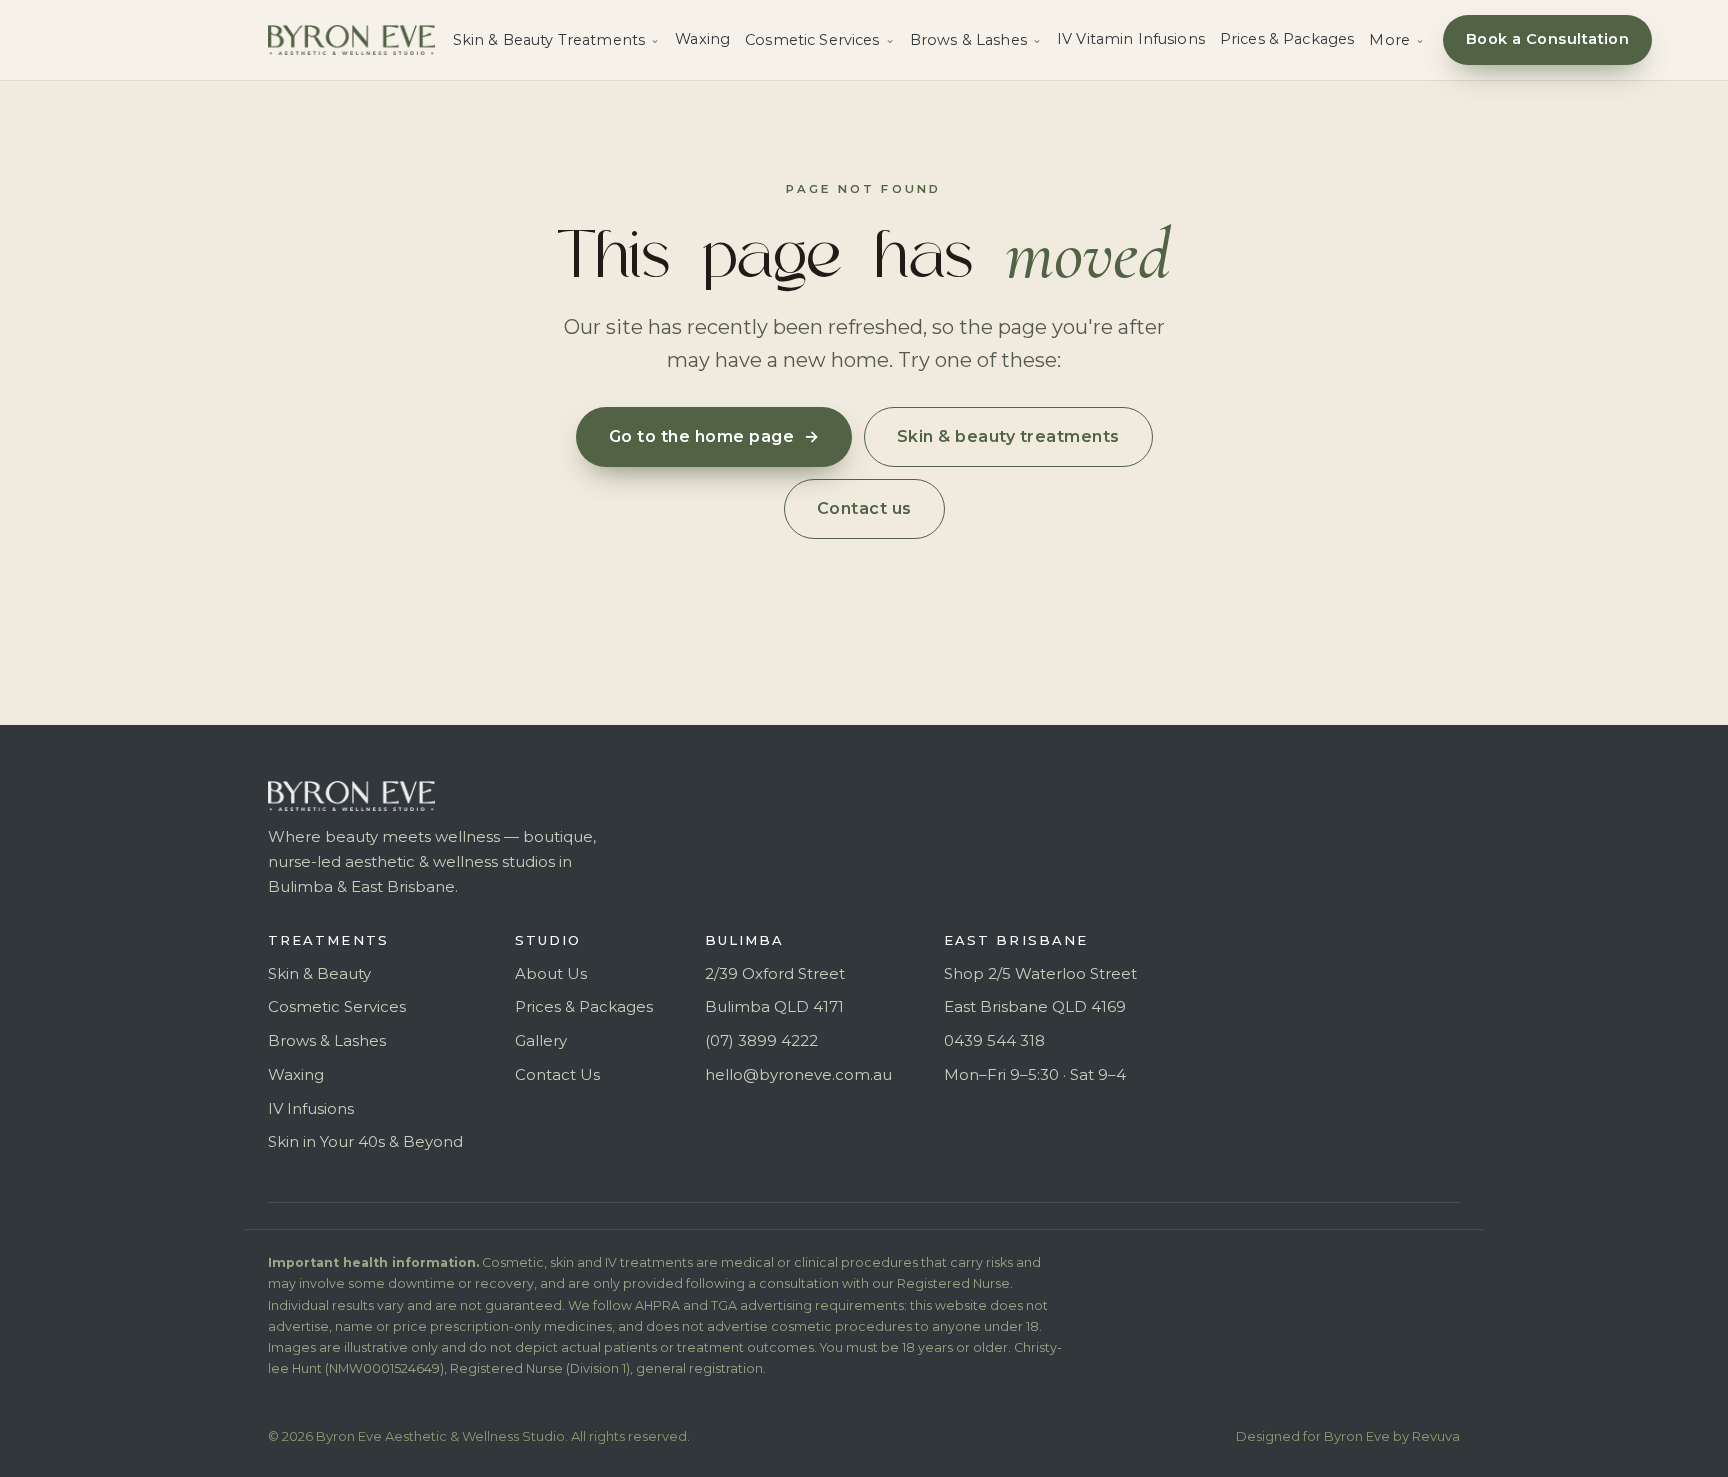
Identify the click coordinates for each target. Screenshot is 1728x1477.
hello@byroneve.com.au (798, 1074)
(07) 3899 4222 (761, 1040)
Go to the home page (714, 436)
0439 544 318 (994, 1040)
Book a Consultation (1547, 39)
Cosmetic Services (337, 1006)
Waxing (702, 39)
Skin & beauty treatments (1008, 436)
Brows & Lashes (327, 1040)
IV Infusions (311, 1108)
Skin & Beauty (319, 973)
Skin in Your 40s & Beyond (365, 1141)
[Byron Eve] (351, 40)
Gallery (541, 1040)
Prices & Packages (1287, 39)
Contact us (864, 508)
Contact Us (557, 1074)
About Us (551, 973)
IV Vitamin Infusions (1131, 39)
